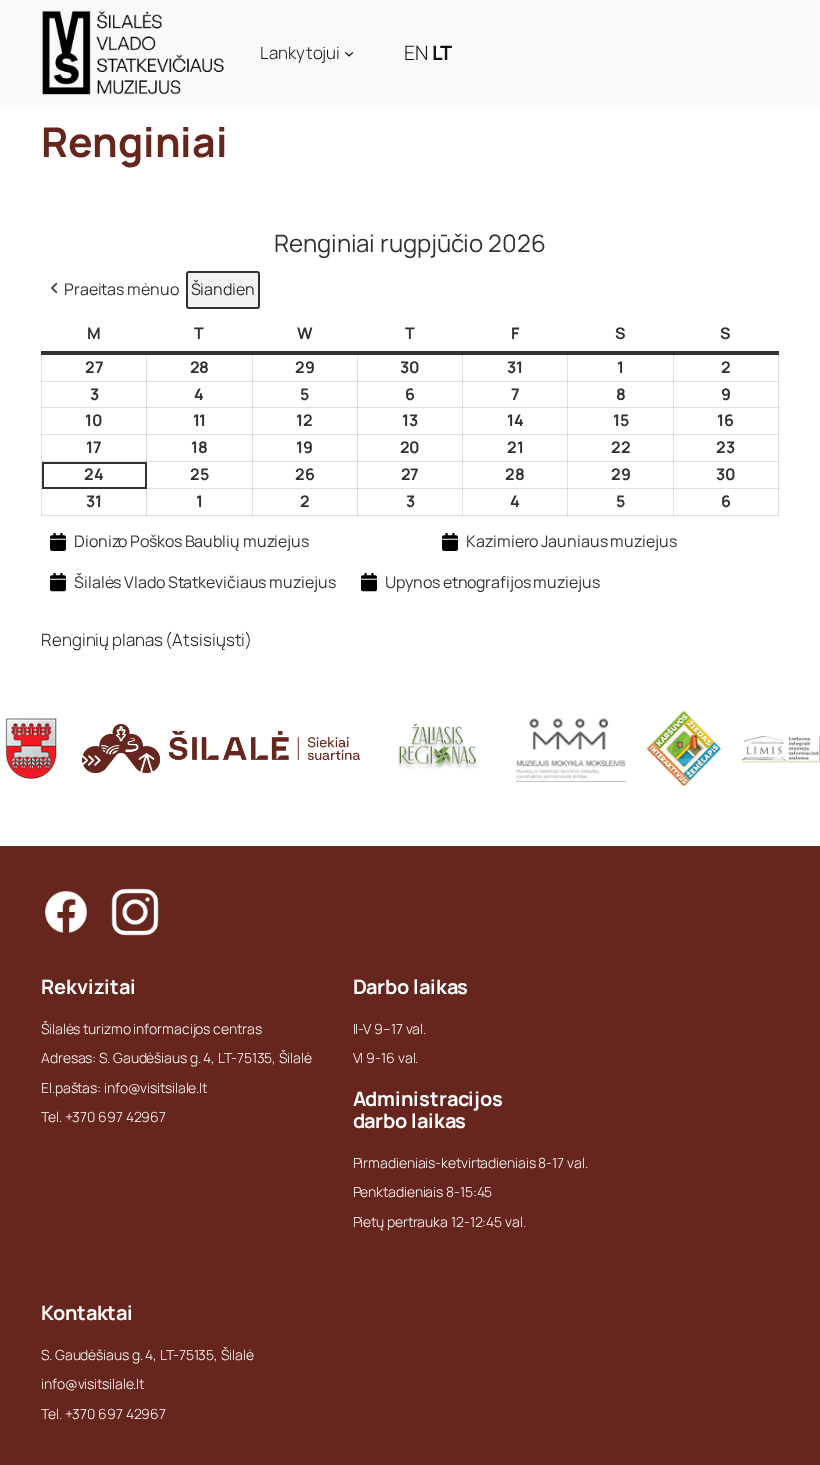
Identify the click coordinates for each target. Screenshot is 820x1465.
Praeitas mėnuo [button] (121, 289)
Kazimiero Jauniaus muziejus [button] (571, 541)
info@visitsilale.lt (92, 1383)
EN (416, 52)
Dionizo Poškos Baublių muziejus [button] (191, 541)
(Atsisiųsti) (208, 639)
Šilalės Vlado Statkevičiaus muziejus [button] (204, 582)
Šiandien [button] (223, 289)
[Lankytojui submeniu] (349, 53)
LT (442, 52)
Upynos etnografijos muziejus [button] (492, 582)
